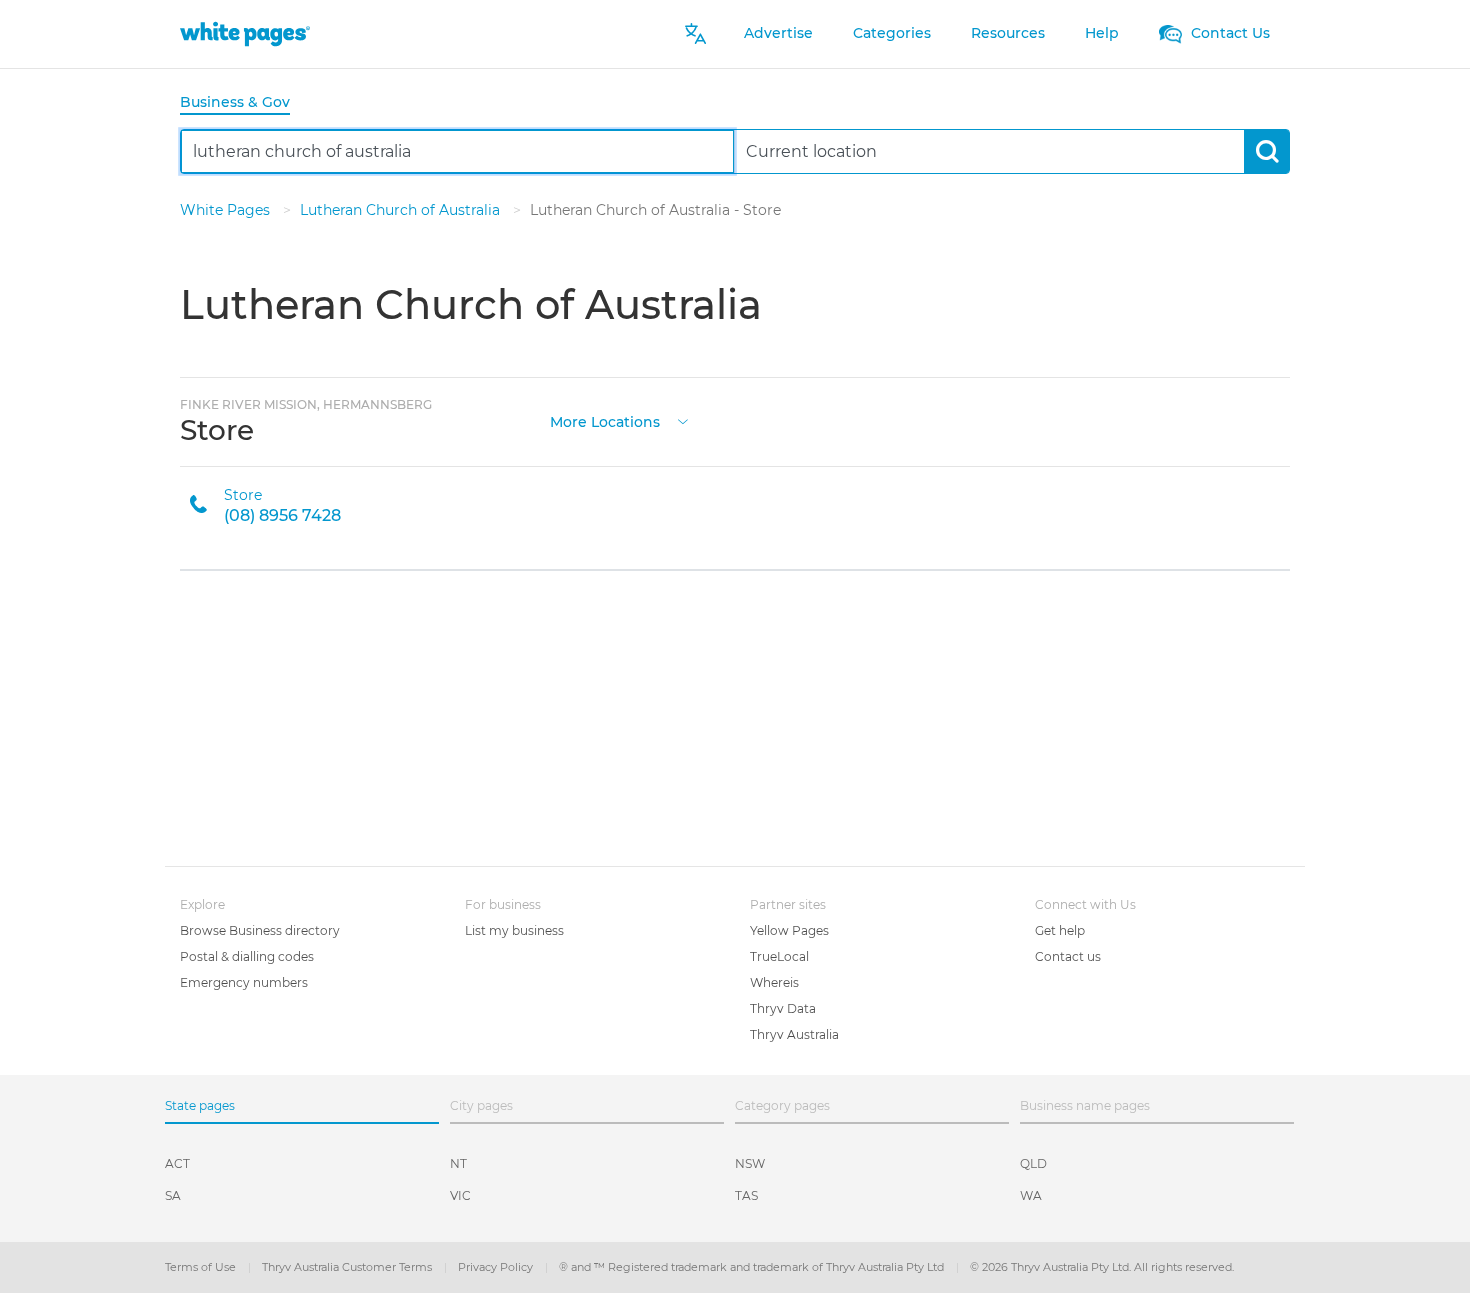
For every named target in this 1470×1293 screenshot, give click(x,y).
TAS (746, 1195)
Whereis (774, 982)
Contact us (1068, 956)
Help (1102, 33)
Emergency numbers (244, 982)
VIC (460, 1195)
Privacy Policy (497, 1267)
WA (1031, 1195)
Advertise (778, 33)
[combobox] (457, 151)
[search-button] (1266, 151)
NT (458, 1163)
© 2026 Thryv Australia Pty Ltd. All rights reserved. (1102, 1267)
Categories (892, 33)
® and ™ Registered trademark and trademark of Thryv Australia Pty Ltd (753, 1267)
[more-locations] (683, 419)
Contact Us (1228, 33)
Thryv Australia (794, 1034)
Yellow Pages (789, 930)
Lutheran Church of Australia (402, 210)
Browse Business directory (260, 930)
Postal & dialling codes (247, 956)
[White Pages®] (245, 33)
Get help (1060, 930)
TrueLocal (779, 956)
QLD (1033, 1163)
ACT (177, 1163)
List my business (514, 930)
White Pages (227, 210)
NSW (750, 1163)
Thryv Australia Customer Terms (348, 1267)
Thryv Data (783, 1008)
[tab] (243, 103)
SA (173, 1195)
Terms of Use (202, 1267)
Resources (1008, 33)
